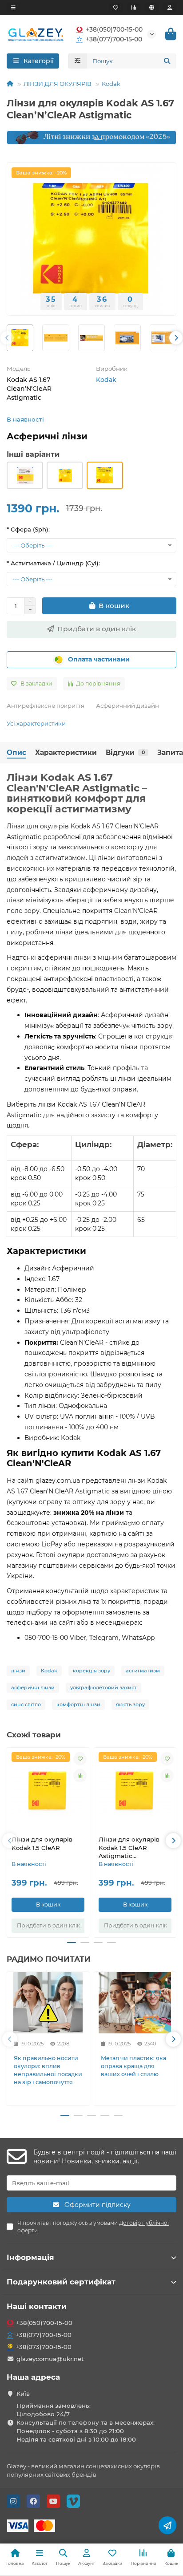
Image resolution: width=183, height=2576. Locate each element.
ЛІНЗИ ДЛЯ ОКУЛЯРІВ (58, 84)
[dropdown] (13, 8)
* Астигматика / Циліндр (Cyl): (53, 563)
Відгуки (125, 753)
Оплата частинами (99, 659)
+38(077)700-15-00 (114, 39)
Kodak (111, 84)
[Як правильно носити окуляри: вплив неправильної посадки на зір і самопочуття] (48, 2003)
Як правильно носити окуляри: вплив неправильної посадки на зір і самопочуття (48, 2070)
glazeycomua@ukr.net (50, 2359)
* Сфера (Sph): (28, 529)
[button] (21, 138)
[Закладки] (116, 8)
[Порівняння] (134, 8)
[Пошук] (167, 61)
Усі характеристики (36, 723)
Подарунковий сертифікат (61, 2282)
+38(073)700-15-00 (44, 2347)
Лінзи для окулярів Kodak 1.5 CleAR (42, 1844)
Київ (23, 2393)
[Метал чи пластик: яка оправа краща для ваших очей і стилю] (135, 2003)
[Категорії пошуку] (78, 61)
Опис (16, 753)
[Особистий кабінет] (170, 8)
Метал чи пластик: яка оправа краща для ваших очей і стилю (133, 2066)
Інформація (30, 2257)
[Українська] (152, 8)
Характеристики (66, 753)
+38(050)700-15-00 (114, 29)
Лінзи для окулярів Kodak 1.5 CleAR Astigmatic (129, 1848)
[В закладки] (80, 1759)
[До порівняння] (80, 1776)
